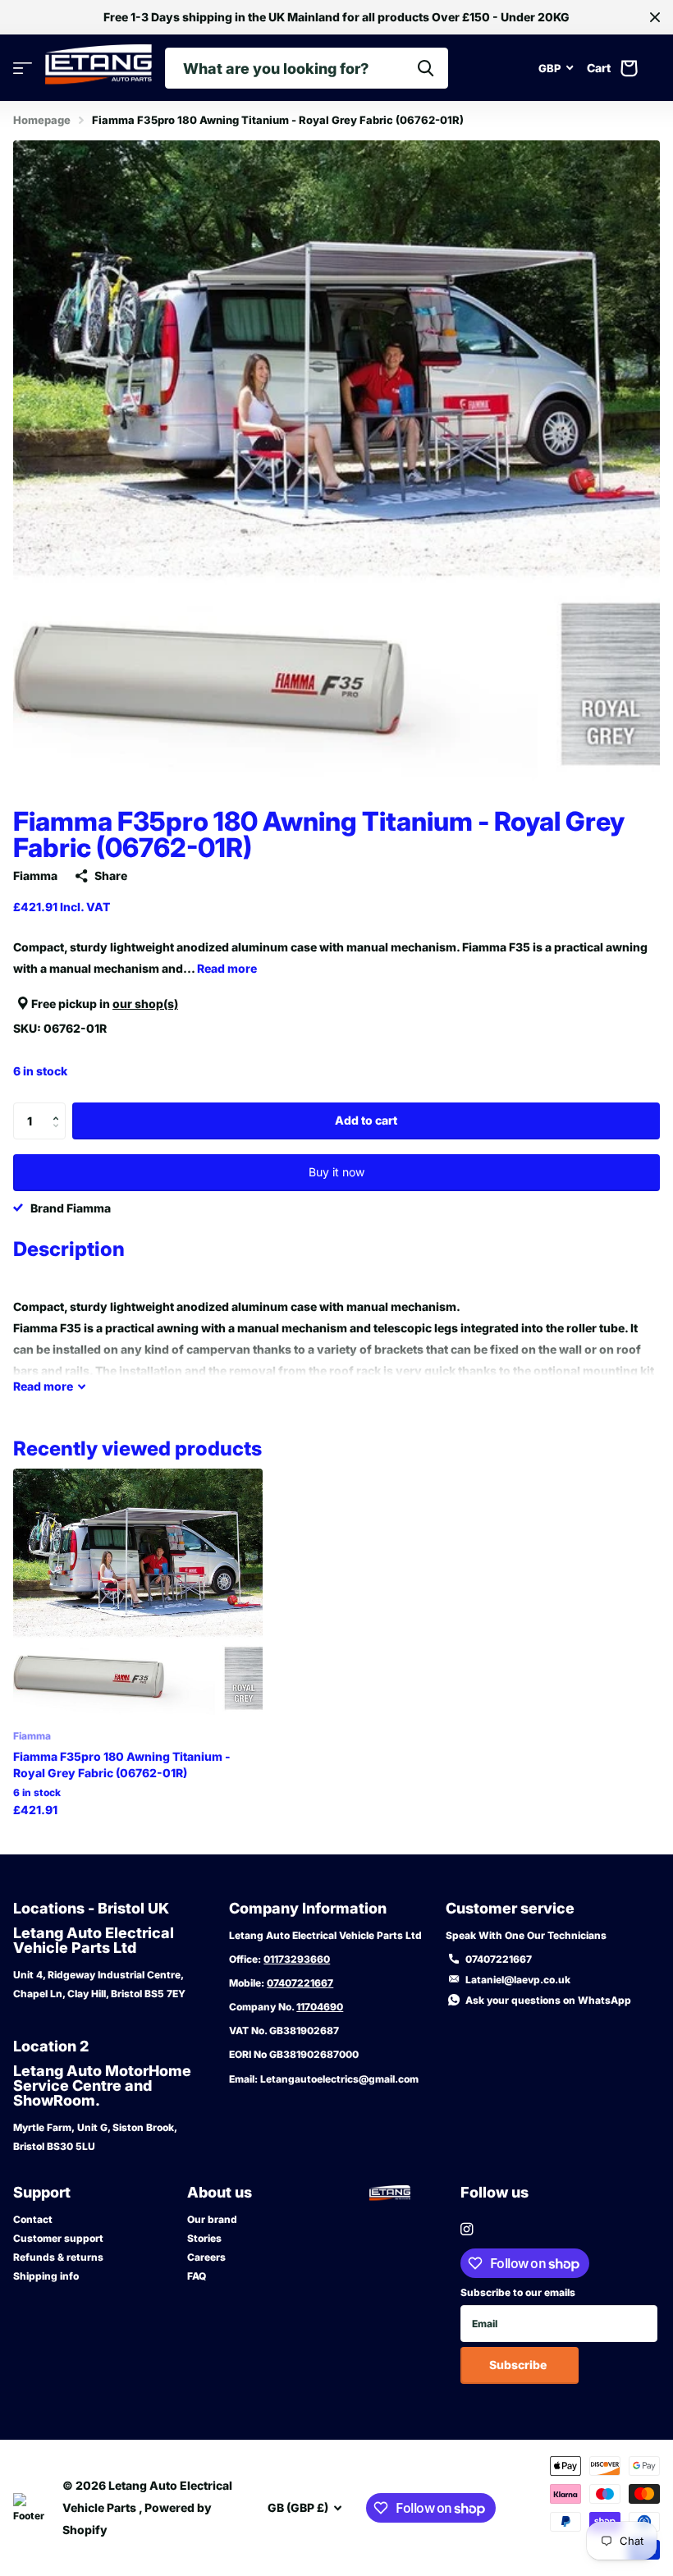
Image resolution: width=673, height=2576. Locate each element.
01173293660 (297, 1959)
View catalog (23, 69)
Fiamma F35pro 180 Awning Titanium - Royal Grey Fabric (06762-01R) (122, 1765)
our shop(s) (145, 1004)
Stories (204, 2238)
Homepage (42, 120)
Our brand (212, 2219)
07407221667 (300, 1983)
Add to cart (366, 1120)
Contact (33, 2219)
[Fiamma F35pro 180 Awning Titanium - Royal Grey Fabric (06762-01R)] (138, 1593)
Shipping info (46, 2276)
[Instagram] (467, 2229)
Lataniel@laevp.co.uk (518, 1980)
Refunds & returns (58, 2257)
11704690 (320, 2007)
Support (42, 2192)
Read (43, 1386)
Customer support (58, 2238)
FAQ (197, 2276)
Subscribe (519, 2365)
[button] (60, 1107)
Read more (227, 968)
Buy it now (336, 1172)
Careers (206, 2257)
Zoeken (426, 68)
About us (220, 2192)
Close (655, 17)
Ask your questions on (548, 2000)
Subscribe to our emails (518, 2292)
